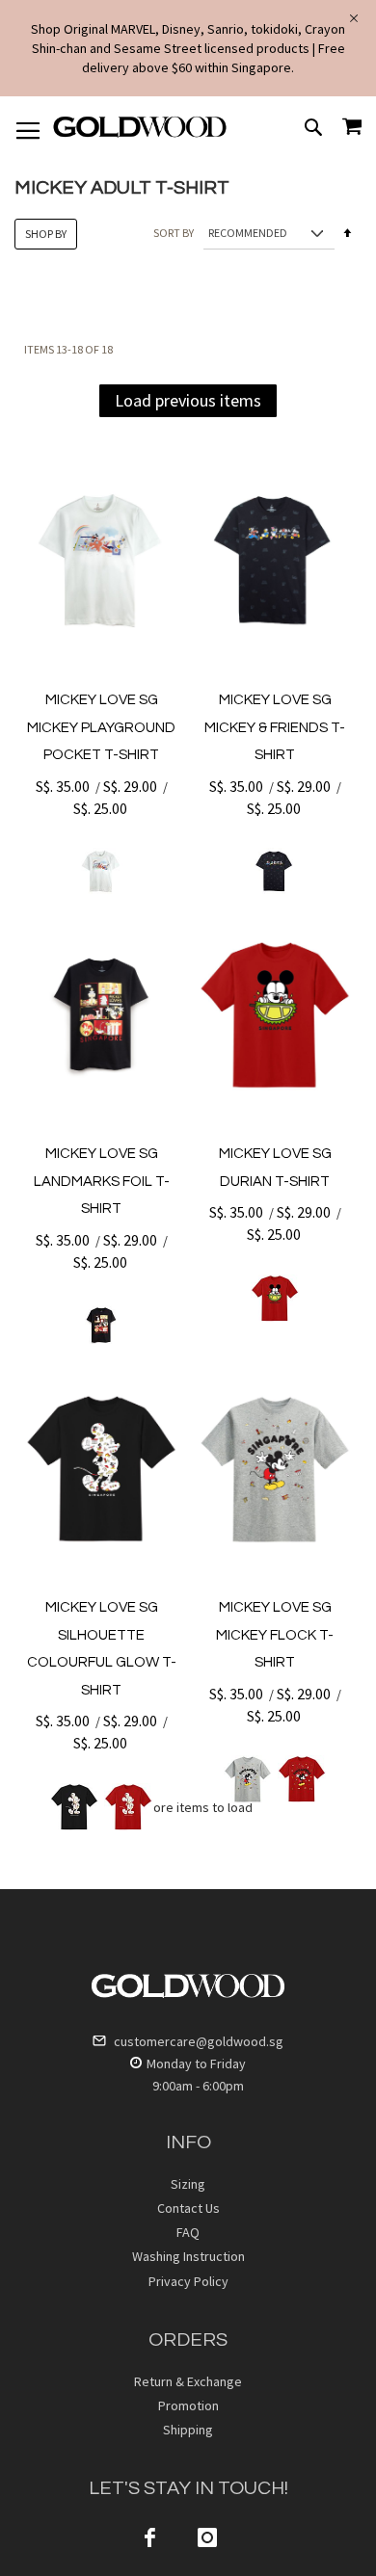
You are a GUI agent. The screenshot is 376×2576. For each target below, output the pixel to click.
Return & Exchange (188, 2381)
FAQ (188, 2232)
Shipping (188, 2430)
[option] (101, 872)
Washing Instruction (188, 2256)
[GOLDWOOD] (140, 134)
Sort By (174, 233)
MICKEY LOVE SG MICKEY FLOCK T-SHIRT (275, 1635)
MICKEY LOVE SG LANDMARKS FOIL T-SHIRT (102, 1181)
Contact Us (188, 2208)
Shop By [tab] (46, 234)
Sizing (188, 2184)
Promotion (188, 2405)
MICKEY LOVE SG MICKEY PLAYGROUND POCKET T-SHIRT (101, 727)
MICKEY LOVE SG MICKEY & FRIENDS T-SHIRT (275, 727)
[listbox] (101, 872)
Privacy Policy (188, 2281)
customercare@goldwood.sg (197, 2041)
